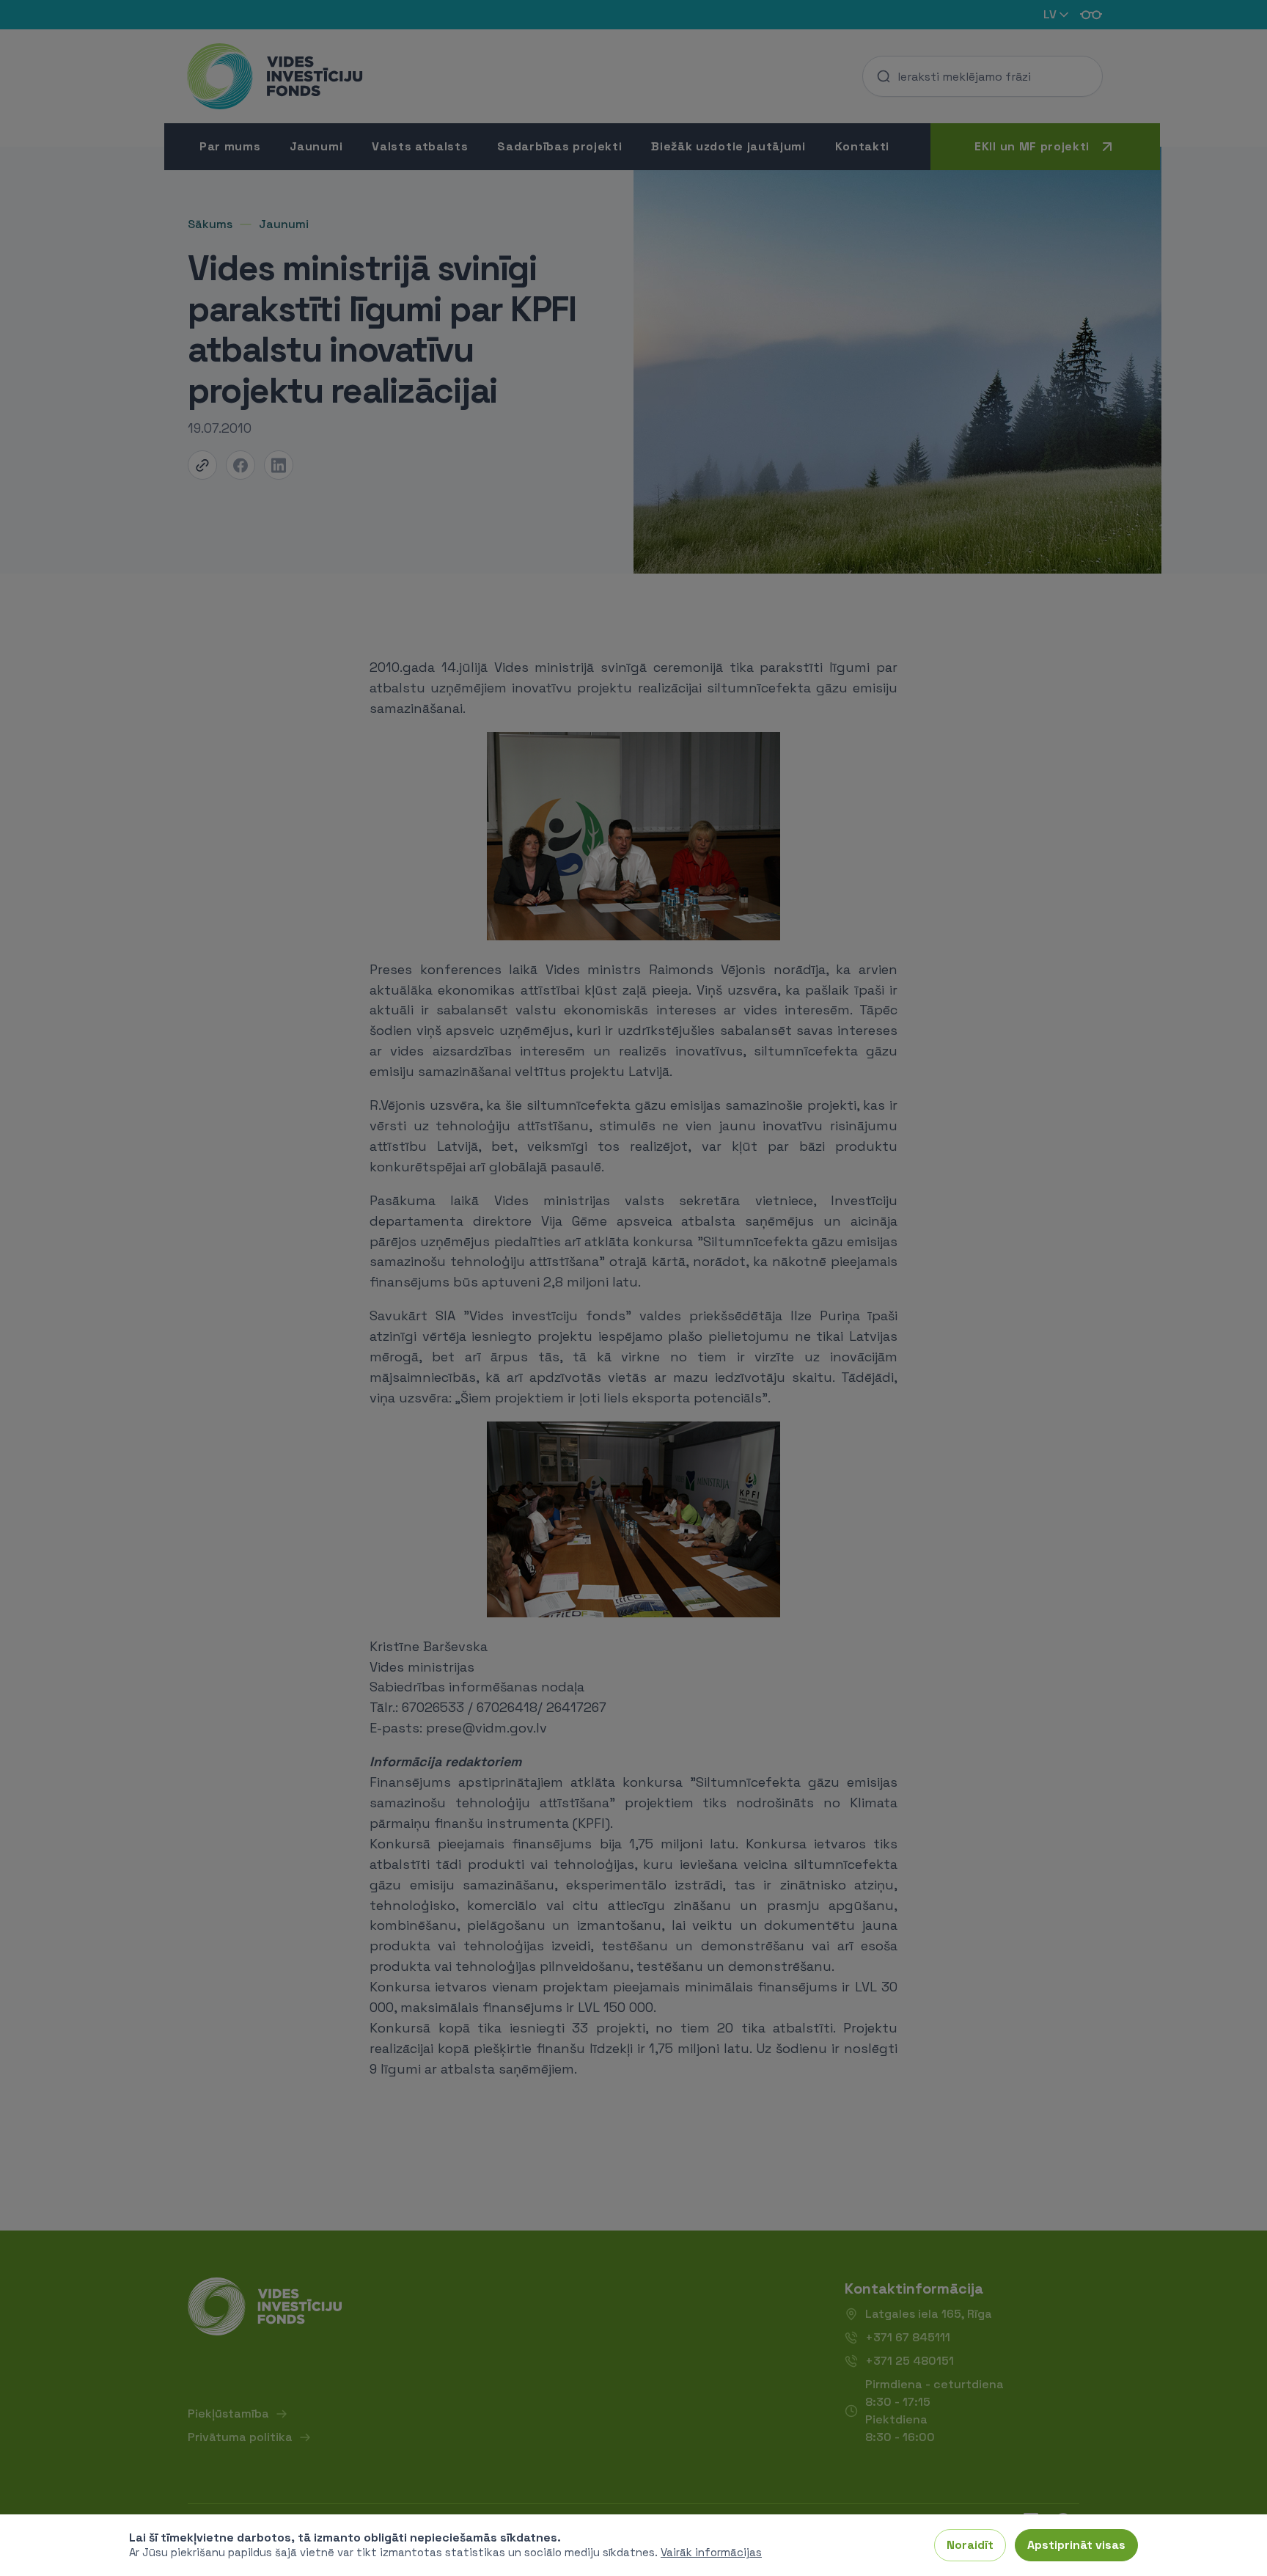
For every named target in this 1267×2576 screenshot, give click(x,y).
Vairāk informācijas (711, 2552)
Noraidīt (970, 2545)
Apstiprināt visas (1076, 2545)
